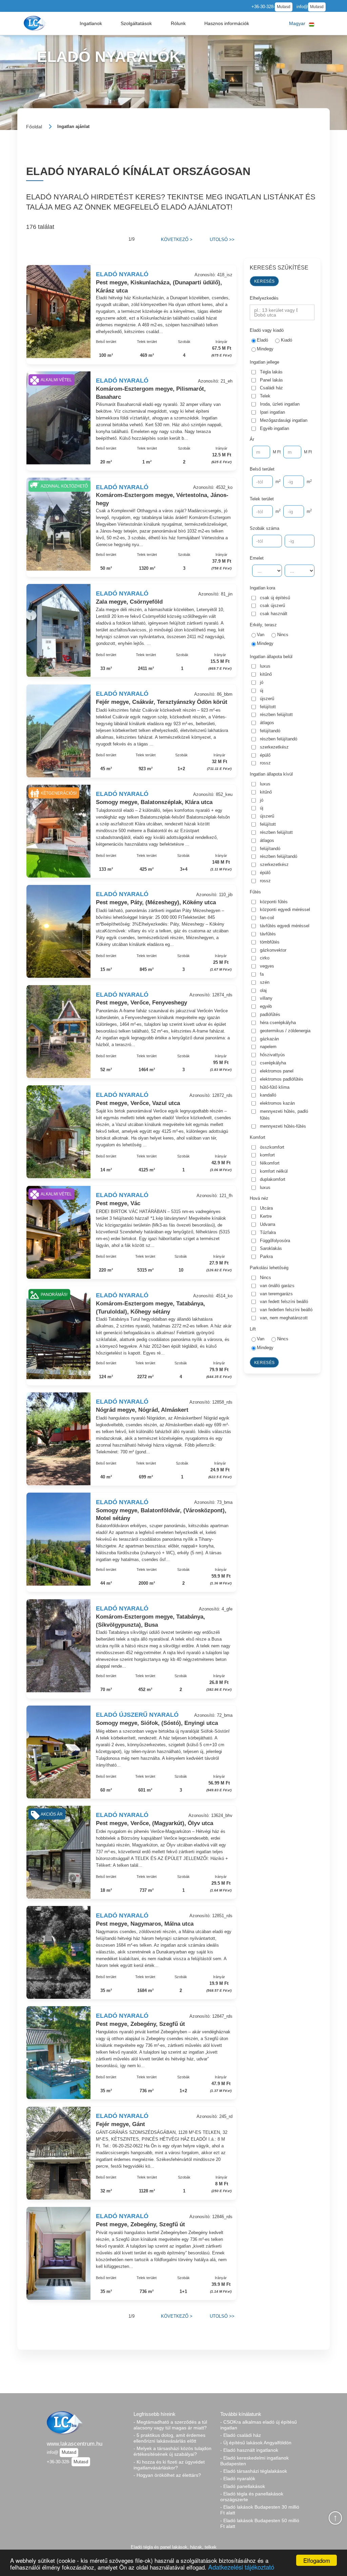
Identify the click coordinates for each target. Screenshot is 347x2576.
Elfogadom (317, 2560)
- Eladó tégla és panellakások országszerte (252, 2497)
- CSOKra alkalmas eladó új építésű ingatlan (259, 2425)
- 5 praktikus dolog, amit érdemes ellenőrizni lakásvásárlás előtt (169, 2438)
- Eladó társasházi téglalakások (254, 2471)
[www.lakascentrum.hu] (36, 23)
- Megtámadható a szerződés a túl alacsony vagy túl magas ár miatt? (170, 2425)
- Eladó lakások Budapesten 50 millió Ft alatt (260, 2523)
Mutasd (284, 7)
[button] (91, 23)
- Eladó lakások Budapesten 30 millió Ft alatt (260, 2510)
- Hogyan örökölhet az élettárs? (167, 2475)
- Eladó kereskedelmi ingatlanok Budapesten (254, 2461)
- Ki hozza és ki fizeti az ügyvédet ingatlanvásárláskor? (169, 2465)
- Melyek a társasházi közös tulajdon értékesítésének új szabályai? (172, 2451)
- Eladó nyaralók (238, 2478)
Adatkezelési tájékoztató (241, 2567)
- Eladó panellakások (243, 2486)
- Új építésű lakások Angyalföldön (256, 2443)
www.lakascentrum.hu (75, 2444)
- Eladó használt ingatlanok (249, 2450)
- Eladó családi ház (241, 2435)
